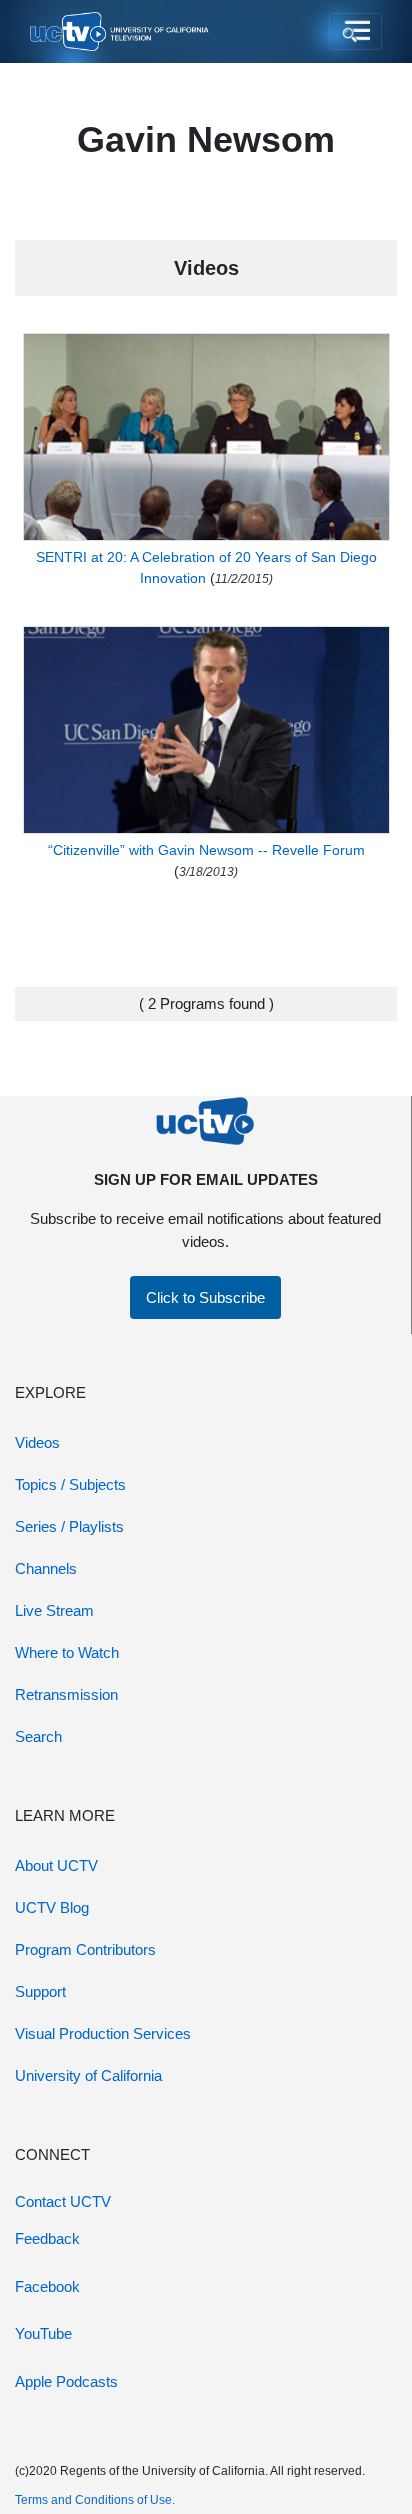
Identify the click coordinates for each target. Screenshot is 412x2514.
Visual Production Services (103, 2033)
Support (40, 1991)
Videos (37, 1442)
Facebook (47, 2286)
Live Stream (54, 1610)
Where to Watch (67, 1652)
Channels (46, 1568)
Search (38, 1736)
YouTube (43, 2333)
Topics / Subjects (70, 1484)
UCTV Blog (52, 1907)
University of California (88, 2075)
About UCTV (56, 1865)
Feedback (47, 2238)
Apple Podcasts (66, 2381)
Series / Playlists (69, 1526)
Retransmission (66, 1694)
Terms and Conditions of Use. (95, 2500)
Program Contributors (85, 1949)
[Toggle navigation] (355, 32)
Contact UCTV (63, 2201)
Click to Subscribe (205, 1297)
